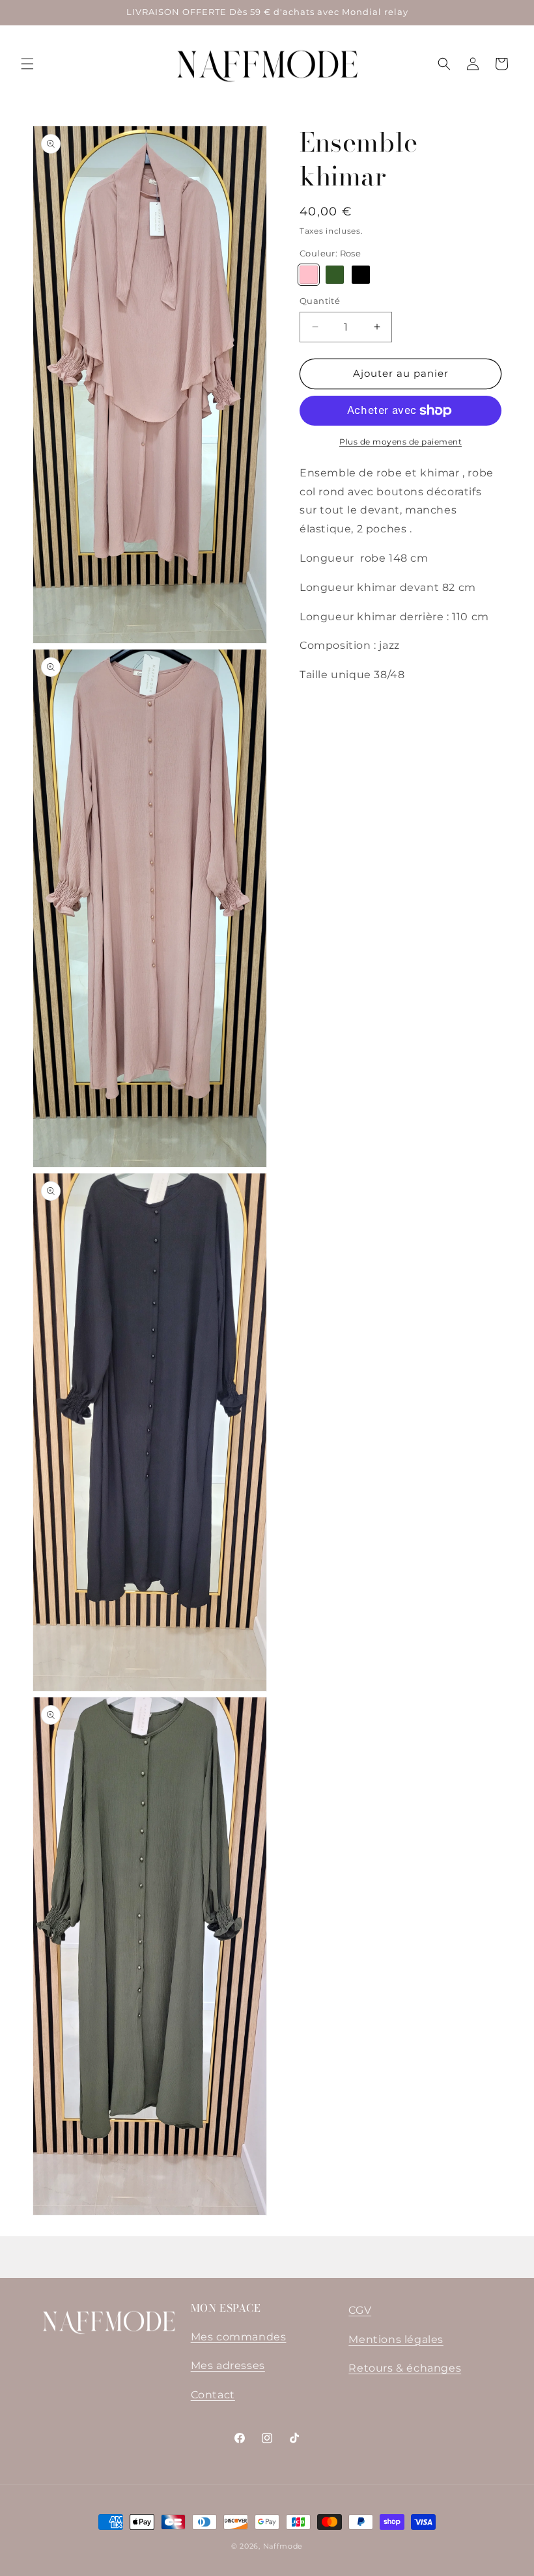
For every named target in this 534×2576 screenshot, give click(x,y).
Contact (213, 2395)
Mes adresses (228, 2365)
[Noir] (361, 275)
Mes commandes (239, 2337)
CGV (360, 2310)
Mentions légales (396, 2339)
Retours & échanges (405, 2368)
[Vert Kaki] (335, 275)
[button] (27, 64)
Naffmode (283, 2546)
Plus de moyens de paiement (400, 442)
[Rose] (309, 275)
